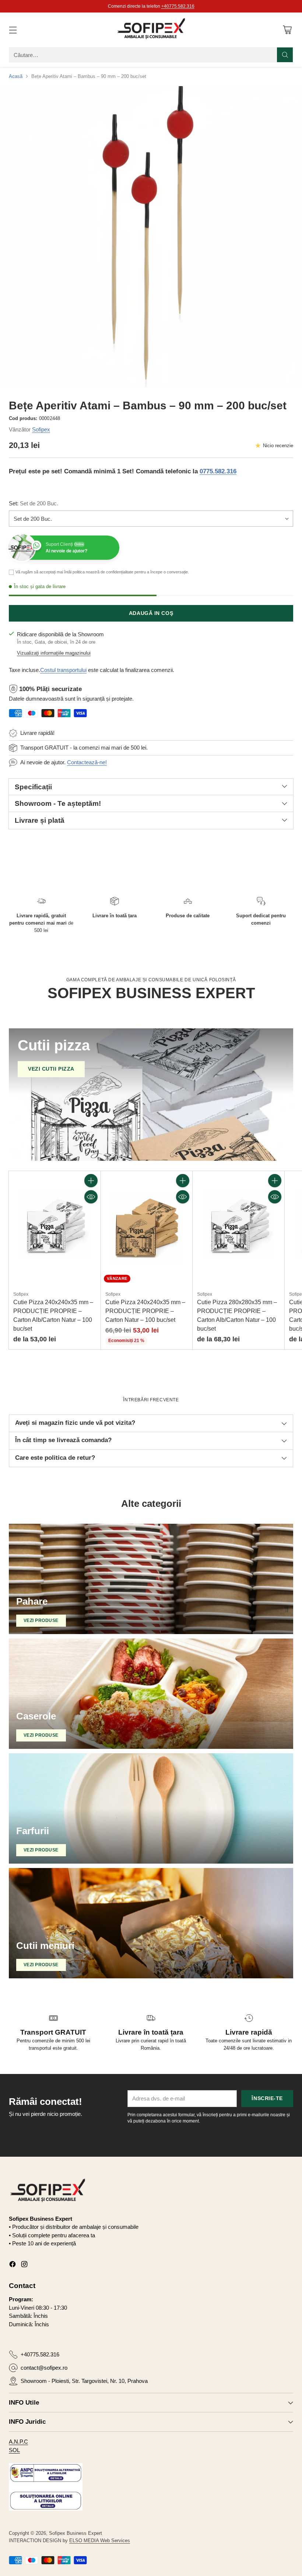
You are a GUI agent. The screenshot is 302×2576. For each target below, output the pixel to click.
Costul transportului (63, 670)
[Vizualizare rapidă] (91, 1197)
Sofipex (41, 429)
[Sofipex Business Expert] (151, 30)
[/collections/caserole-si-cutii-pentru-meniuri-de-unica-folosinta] (151, 1923)
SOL (14, 2450)
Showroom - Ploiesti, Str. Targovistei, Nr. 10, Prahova (84, 2381)
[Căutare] (285, 55)
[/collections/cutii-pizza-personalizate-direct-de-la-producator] (151, 1095)
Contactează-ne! (87, 762)
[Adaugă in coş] (91, 1181)
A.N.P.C (18, 2442)
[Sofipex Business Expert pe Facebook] (13, 2265)
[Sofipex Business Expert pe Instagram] (24, 2265)
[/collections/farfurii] (151, 1808)
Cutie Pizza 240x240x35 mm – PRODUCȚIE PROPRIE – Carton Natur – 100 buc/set (145, 1311)
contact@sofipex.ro (44, 2368)
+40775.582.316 (40, 2354)
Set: (34, 503)
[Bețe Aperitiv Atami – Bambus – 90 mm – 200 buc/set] (151, 237)
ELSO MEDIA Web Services (100, 2541)
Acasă (16, 76)
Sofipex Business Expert (75, 2533)
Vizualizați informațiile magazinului (54, 653)
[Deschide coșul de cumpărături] (287, 30)
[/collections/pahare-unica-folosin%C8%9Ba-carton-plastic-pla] (151, 1579)
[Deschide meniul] (13, 30)
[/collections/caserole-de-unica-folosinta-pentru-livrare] (151, 1694)
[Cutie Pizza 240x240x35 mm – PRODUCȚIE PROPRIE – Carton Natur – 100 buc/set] (147, 1228)
